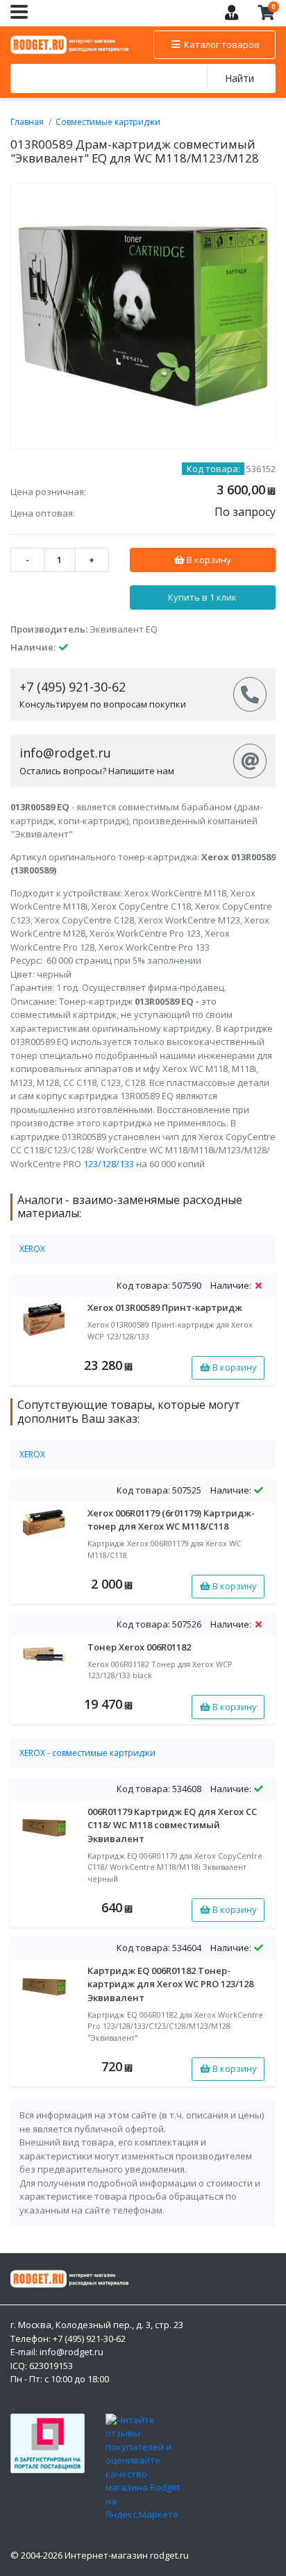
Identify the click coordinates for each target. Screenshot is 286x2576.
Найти (239, 78)
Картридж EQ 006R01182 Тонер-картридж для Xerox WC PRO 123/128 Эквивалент (170, 1984)
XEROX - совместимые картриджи (87, 1753)
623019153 (51, 2366)
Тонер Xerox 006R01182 (139, 1647)
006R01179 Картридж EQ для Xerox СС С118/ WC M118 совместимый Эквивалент (172, 1825)
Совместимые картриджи (108, 122)
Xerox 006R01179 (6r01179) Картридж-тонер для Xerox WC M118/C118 (171, 1520)
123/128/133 (109, 1164)
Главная (27, 122)
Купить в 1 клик (202, 597)
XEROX (32, 1249)
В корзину (208, 560)
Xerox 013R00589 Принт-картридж (165, 1307)
